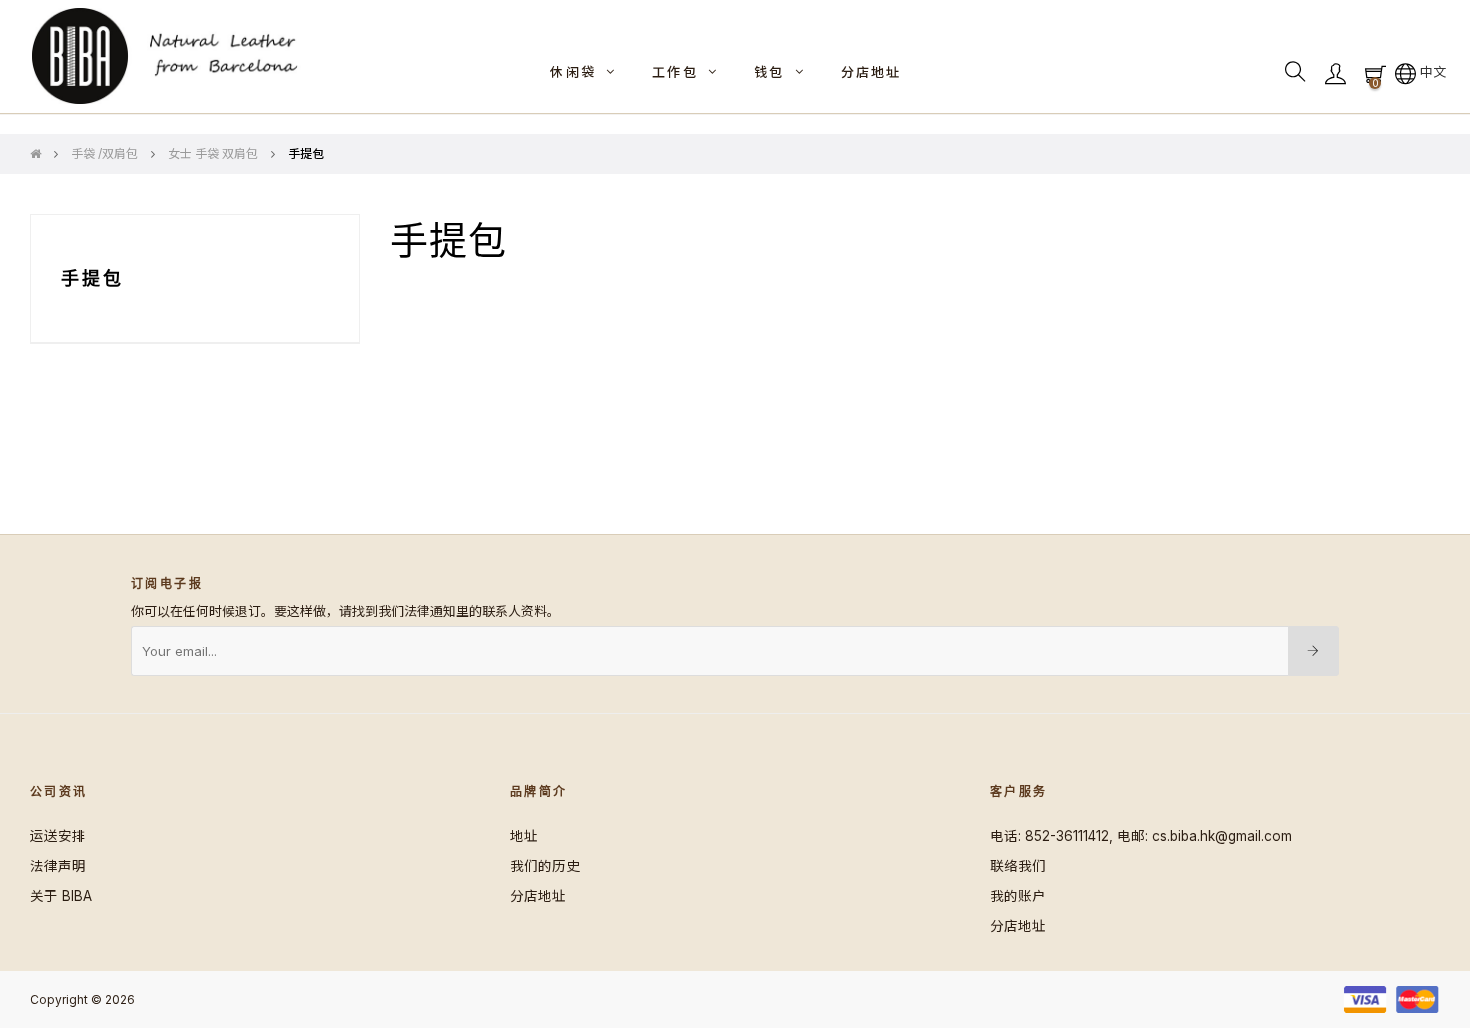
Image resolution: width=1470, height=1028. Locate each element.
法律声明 (58, 866)
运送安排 (58, 836)
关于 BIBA (61, 896)
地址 (524, 836)
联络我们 (1018, 866)
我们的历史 (545, 866)
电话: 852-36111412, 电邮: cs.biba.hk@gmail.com (1141, 836)
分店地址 (538, 896)
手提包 (92, 278)
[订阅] (1313, 651)
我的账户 (1018, 896)
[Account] (1335, 72)
